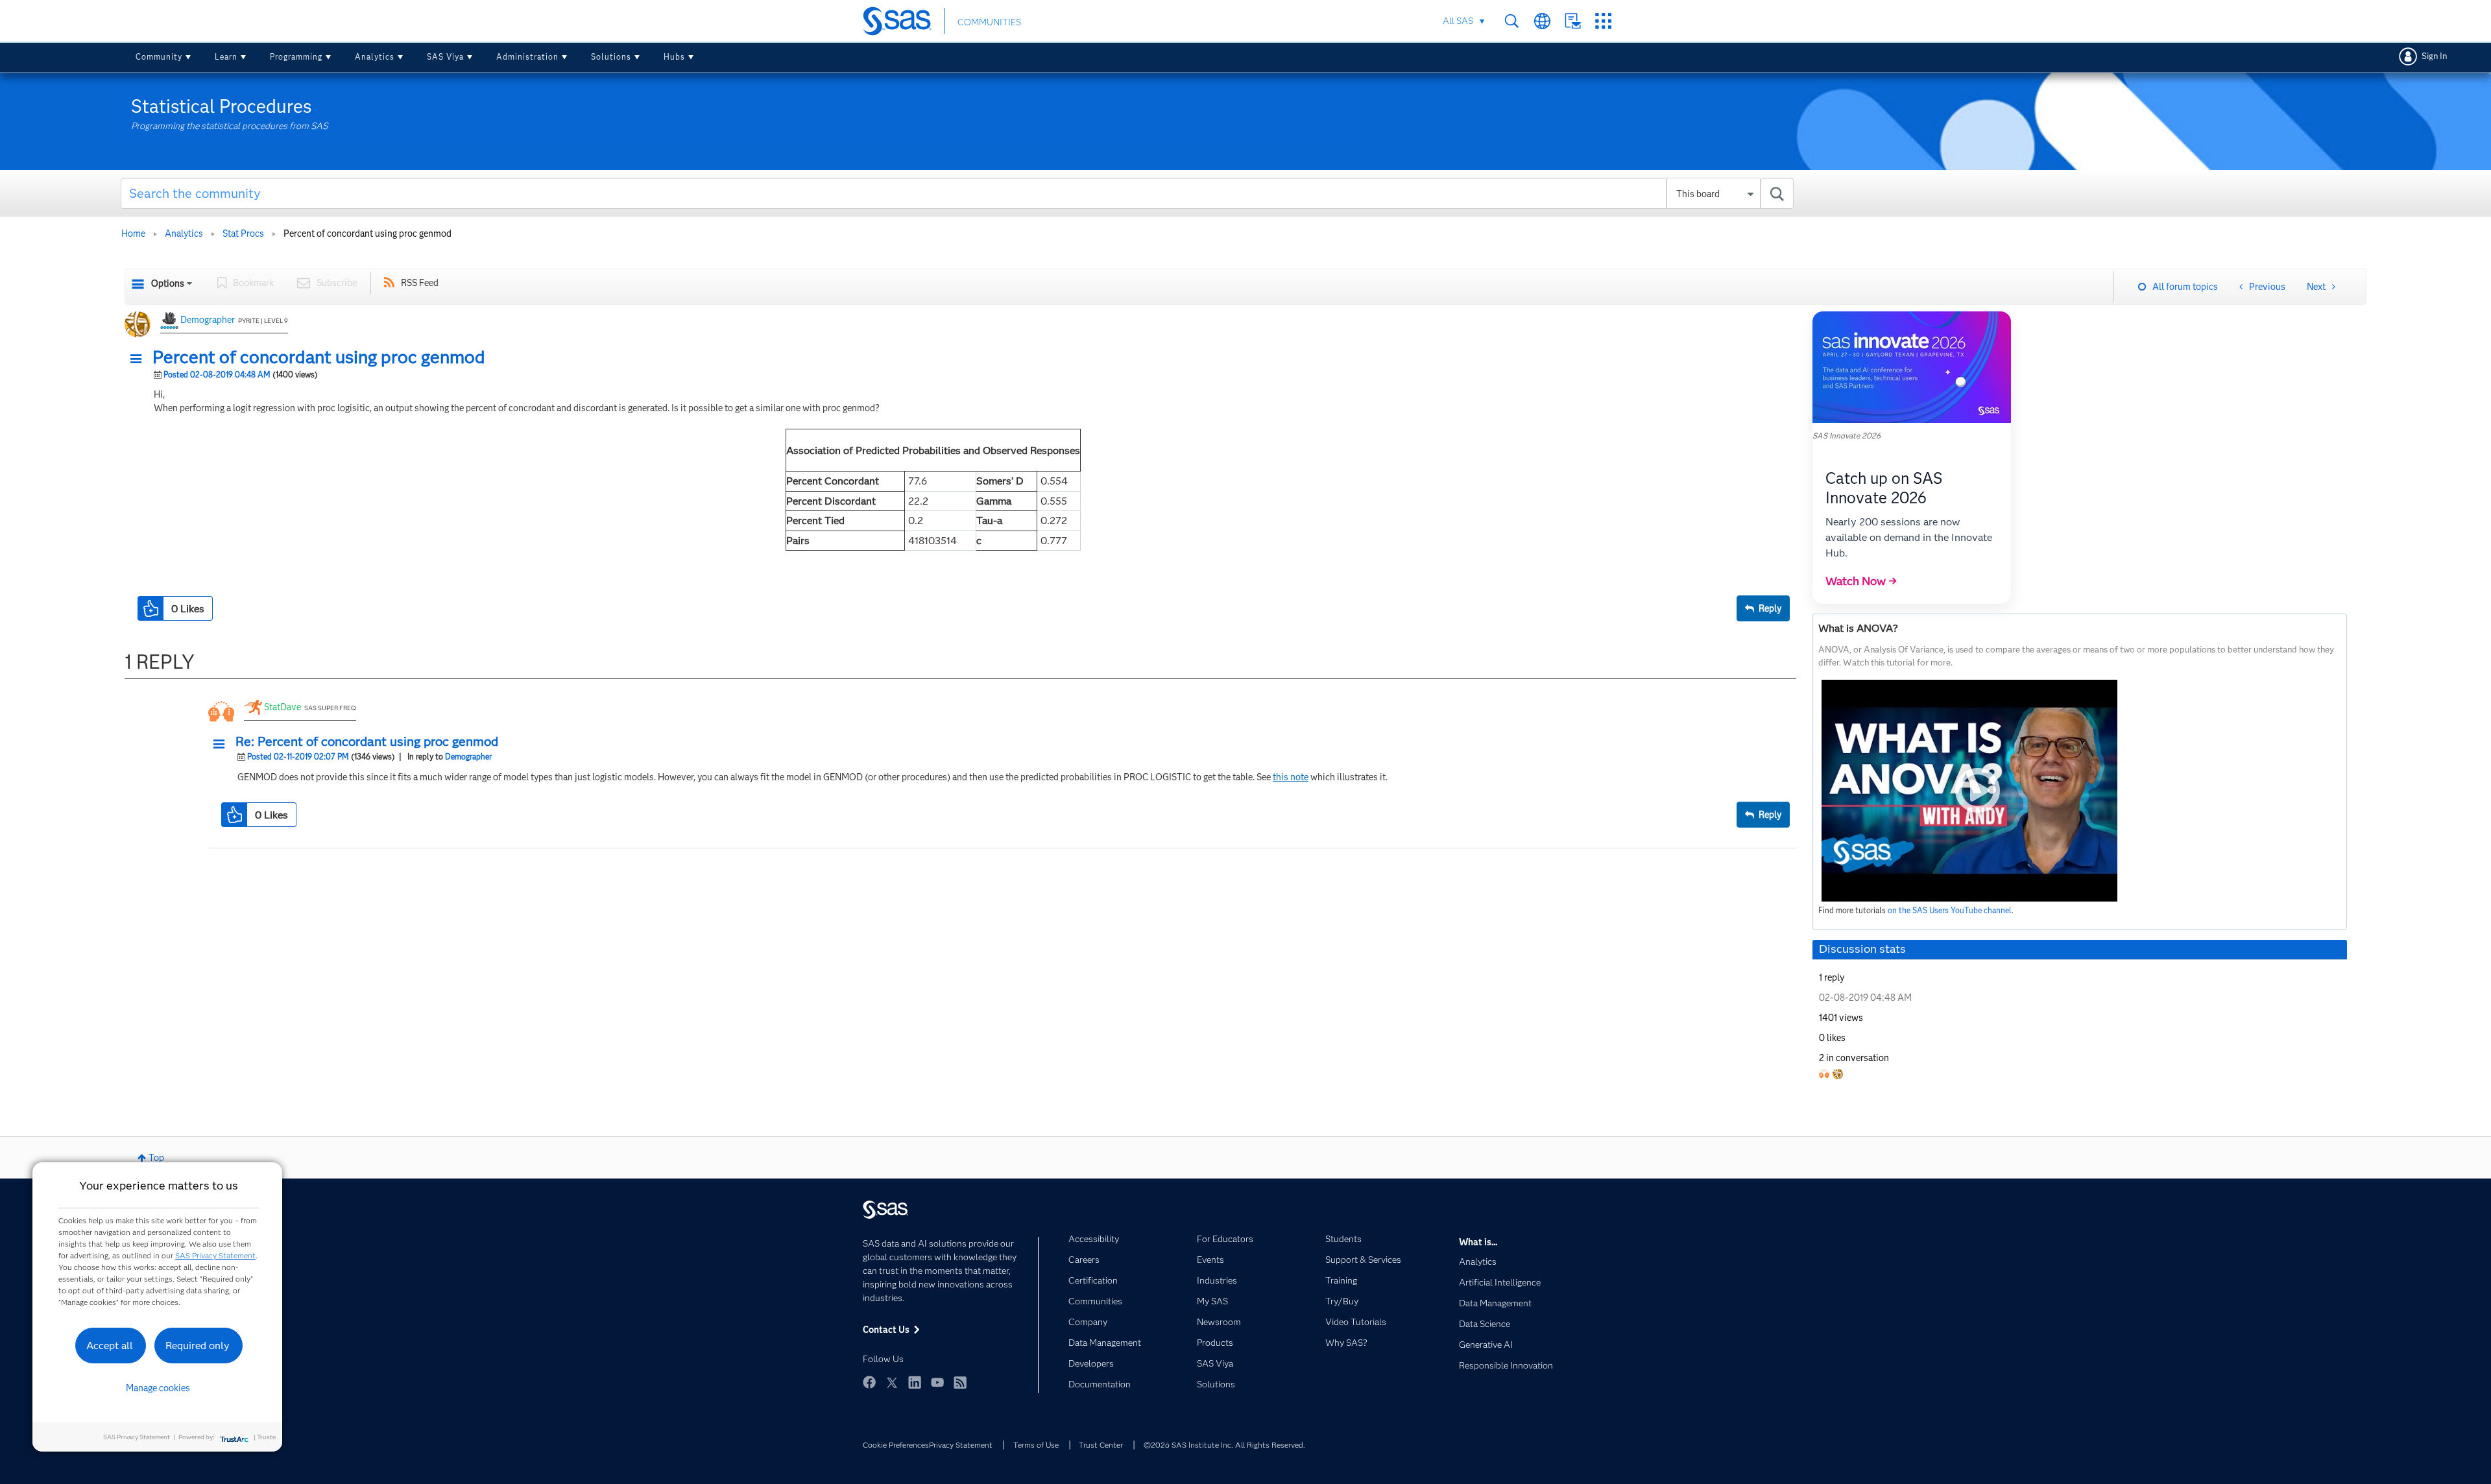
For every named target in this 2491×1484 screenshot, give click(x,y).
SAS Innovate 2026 (1847, 436)
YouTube (937, 1382)
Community (159, 57)
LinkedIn (915, 1382)
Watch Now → (1861, 581)
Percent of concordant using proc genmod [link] (367, 233)
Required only (198, 1346)
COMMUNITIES (989, 22)
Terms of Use (1036, 1445)
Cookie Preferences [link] (896, 1445)
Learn (226, 57)
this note (1291, 777)
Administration (527, 57)
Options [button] (168, 283)
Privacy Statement (961, 1445)
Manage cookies (158, 1388)
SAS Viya (445, 57)
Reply (1770, 608)
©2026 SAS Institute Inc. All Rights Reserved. (1224, 1445)
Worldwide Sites (1542, 21)
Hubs (674, 57)
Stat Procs (243, 233)
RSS (960, 1382)
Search (1512, 21)
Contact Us (1573, 21)
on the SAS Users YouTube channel (1950, 910)
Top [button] (156, 1158)
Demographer (208, 320)
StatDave (283, 707)
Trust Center (1101, 1445)
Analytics (375, 57)
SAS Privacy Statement (215, 1255)
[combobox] (957, 193)
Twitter (892, 1382)
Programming (296, 57)
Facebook (869, 1382)
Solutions (611, 57)
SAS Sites (1603, 21)
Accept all (110, 1346)
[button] (139, 359)
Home (133, 233)
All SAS (1458, 21)
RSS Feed (420, 283)
